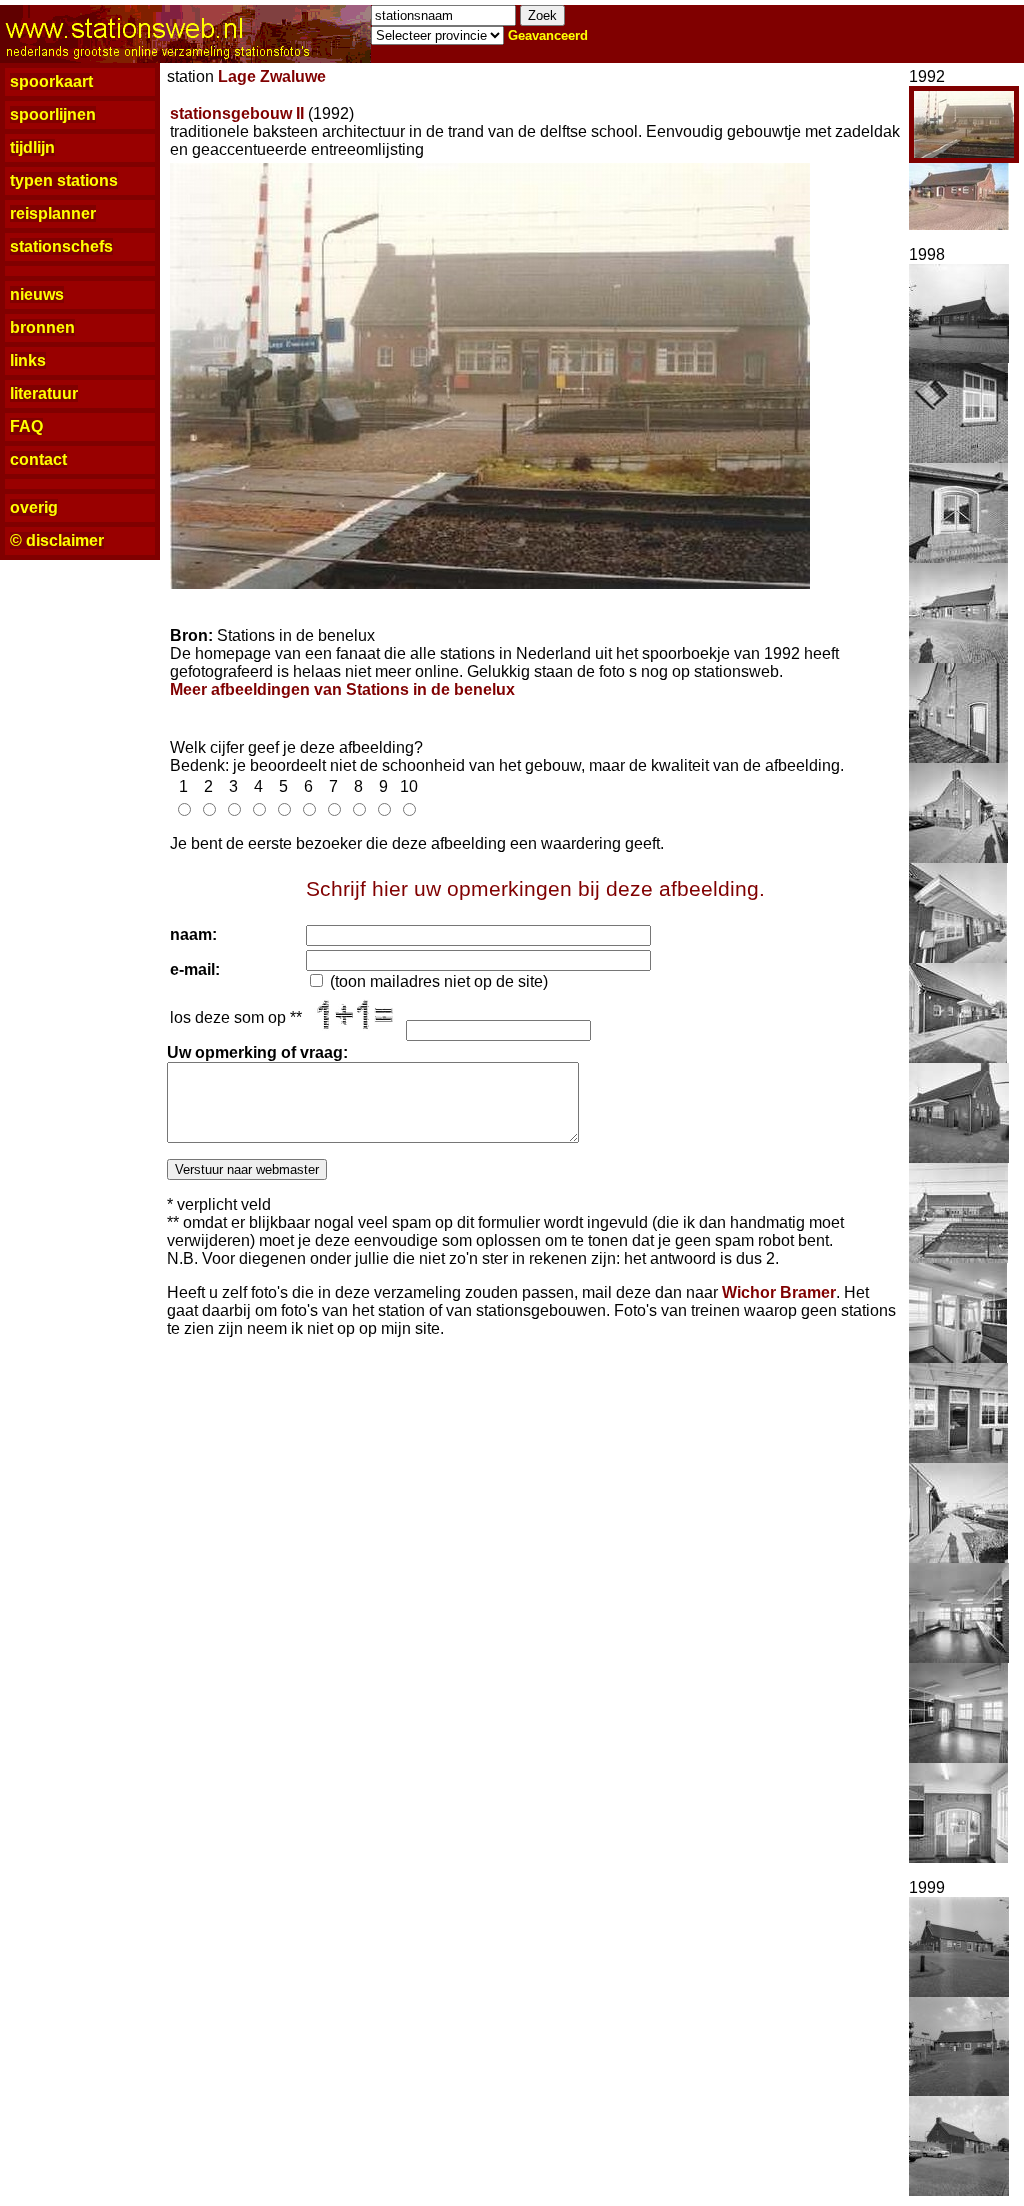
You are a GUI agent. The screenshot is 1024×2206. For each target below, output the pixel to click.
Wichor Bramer (779, 1292)
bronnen (42, 327)
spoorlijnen (53, 114)
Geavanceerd (548, 35)
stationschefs (61, 246)
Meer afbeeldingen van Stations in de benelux (342, 689)
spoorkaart (51, 81)
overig (34, 507)
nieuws (37, 294)
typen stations (64, 180)
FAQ (26, 426)
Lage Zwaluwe (272, 76)
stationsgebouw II (237, 113)
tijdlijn (32, 147)
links (28, 360)
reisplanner (53, 213)
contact (38, 459)
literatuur (44, 393)
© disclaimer (57, 540)
